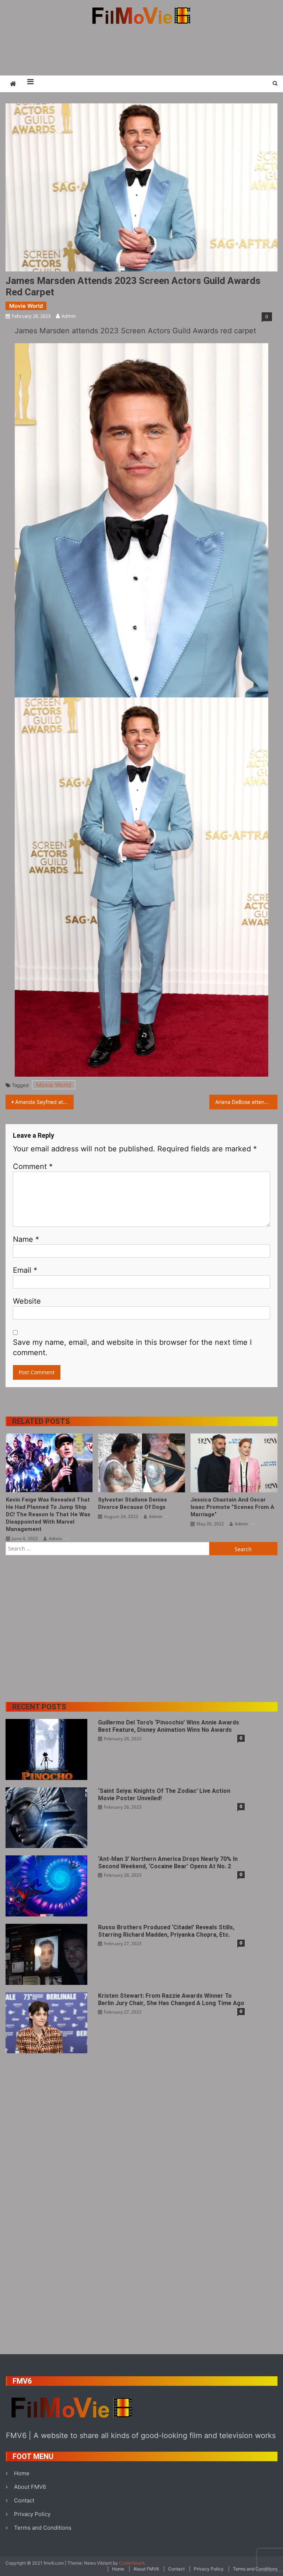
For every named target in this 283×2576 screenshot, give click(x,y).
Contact (24, 2500)
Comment (33, 1166)
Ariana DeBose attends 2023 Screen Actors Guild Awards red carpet (246, 1102)
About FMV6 (30, 2487)
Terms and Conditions (43, 2528)
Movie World (26, 306)
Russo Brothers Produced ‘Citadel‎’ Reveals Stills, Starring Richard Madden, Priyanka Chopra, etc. (166, 1931)
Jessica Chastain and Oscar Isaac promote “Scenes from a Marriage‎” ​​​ (232, 1507)
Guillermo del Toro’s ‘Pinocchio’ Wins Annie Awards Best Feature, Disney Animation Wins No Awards (169, 1726)
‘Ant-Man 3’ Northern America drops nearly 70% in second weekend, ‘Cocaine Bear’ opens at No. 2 (168, 1863)
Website (27, 1301)
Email (25, 1270)
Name (26, 1239)
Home (22, 2473)
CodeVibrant (132, 2563)
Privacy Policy (32, 2514)
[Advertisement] (141, 50)
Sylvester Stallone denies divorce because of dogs (132, 1503)
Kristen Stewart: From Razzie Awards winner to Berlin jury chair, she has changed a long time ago (171, 1999)
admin (69, 316)
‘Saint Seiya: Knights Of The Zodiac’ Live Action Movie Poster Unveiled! (164, 1795)
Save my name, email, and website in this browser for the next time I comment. (132, 1347)
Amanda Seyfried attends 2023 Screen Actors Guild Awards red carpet (44, 1102)
